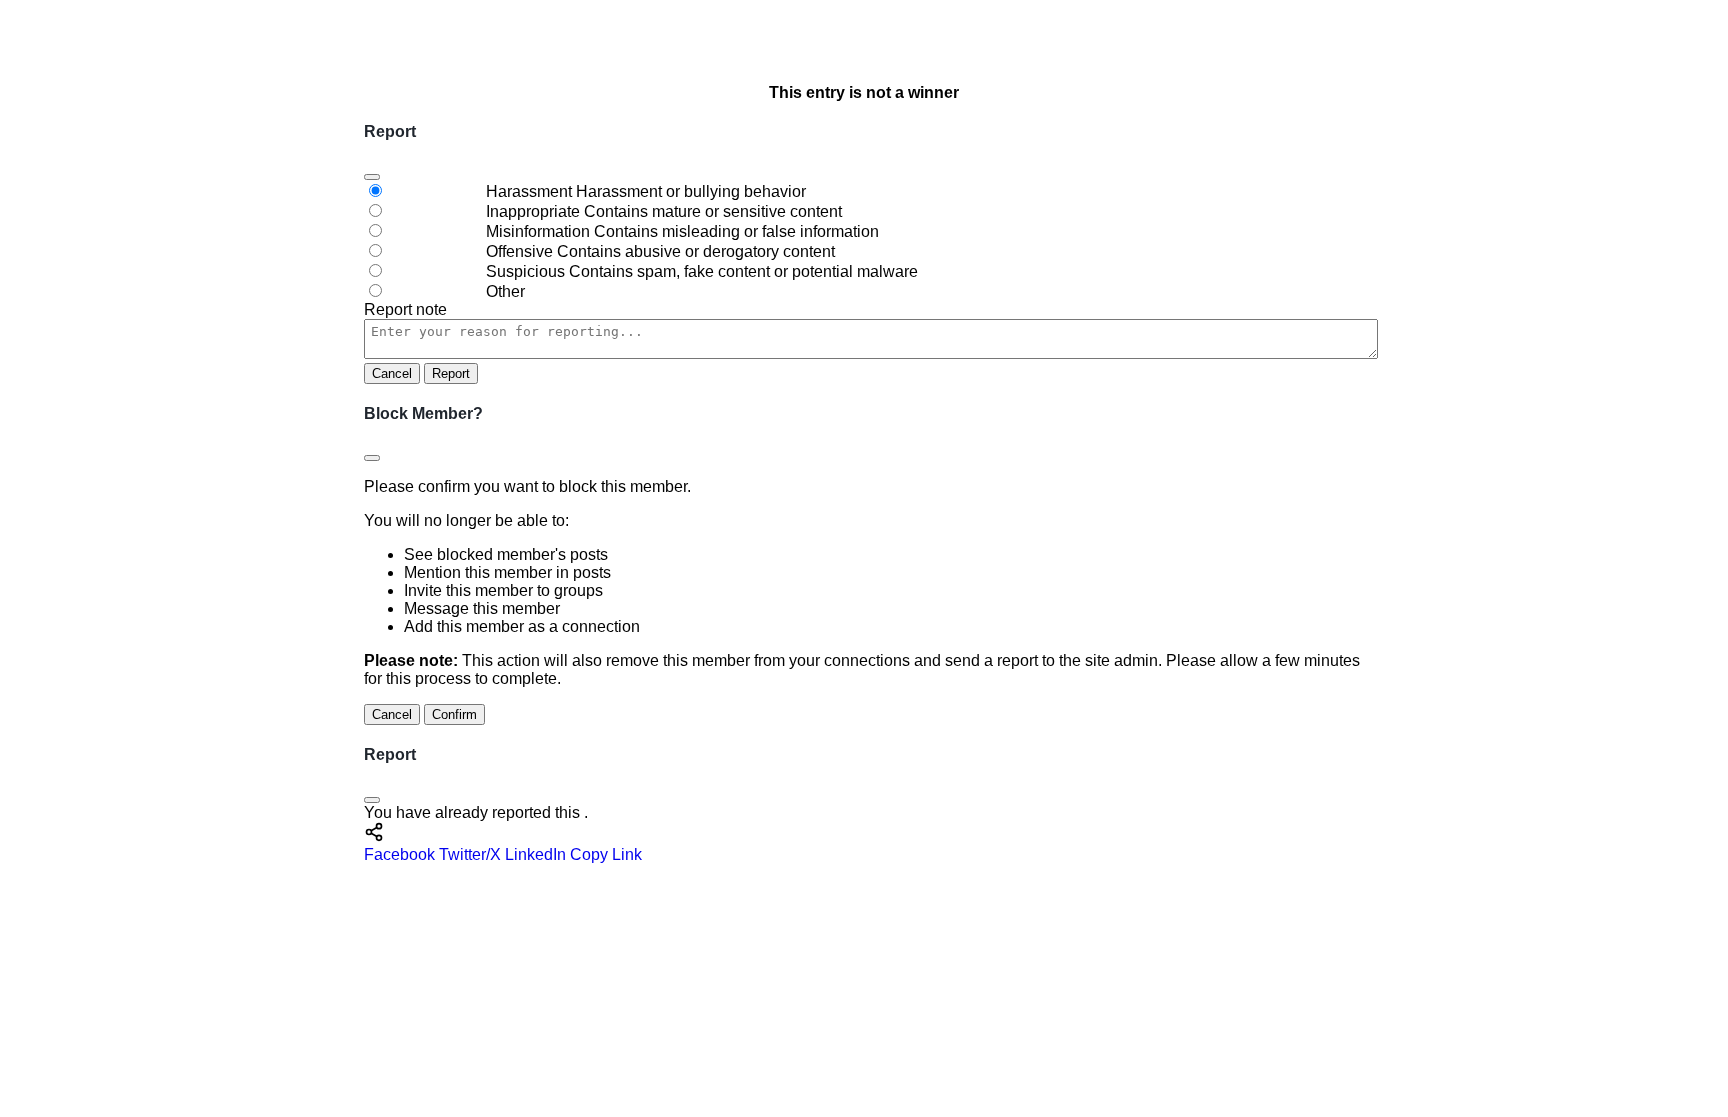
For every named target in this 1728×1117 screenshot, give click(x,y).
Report (451, 373)
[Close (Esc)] (372, 177)
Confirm (454, 714)
